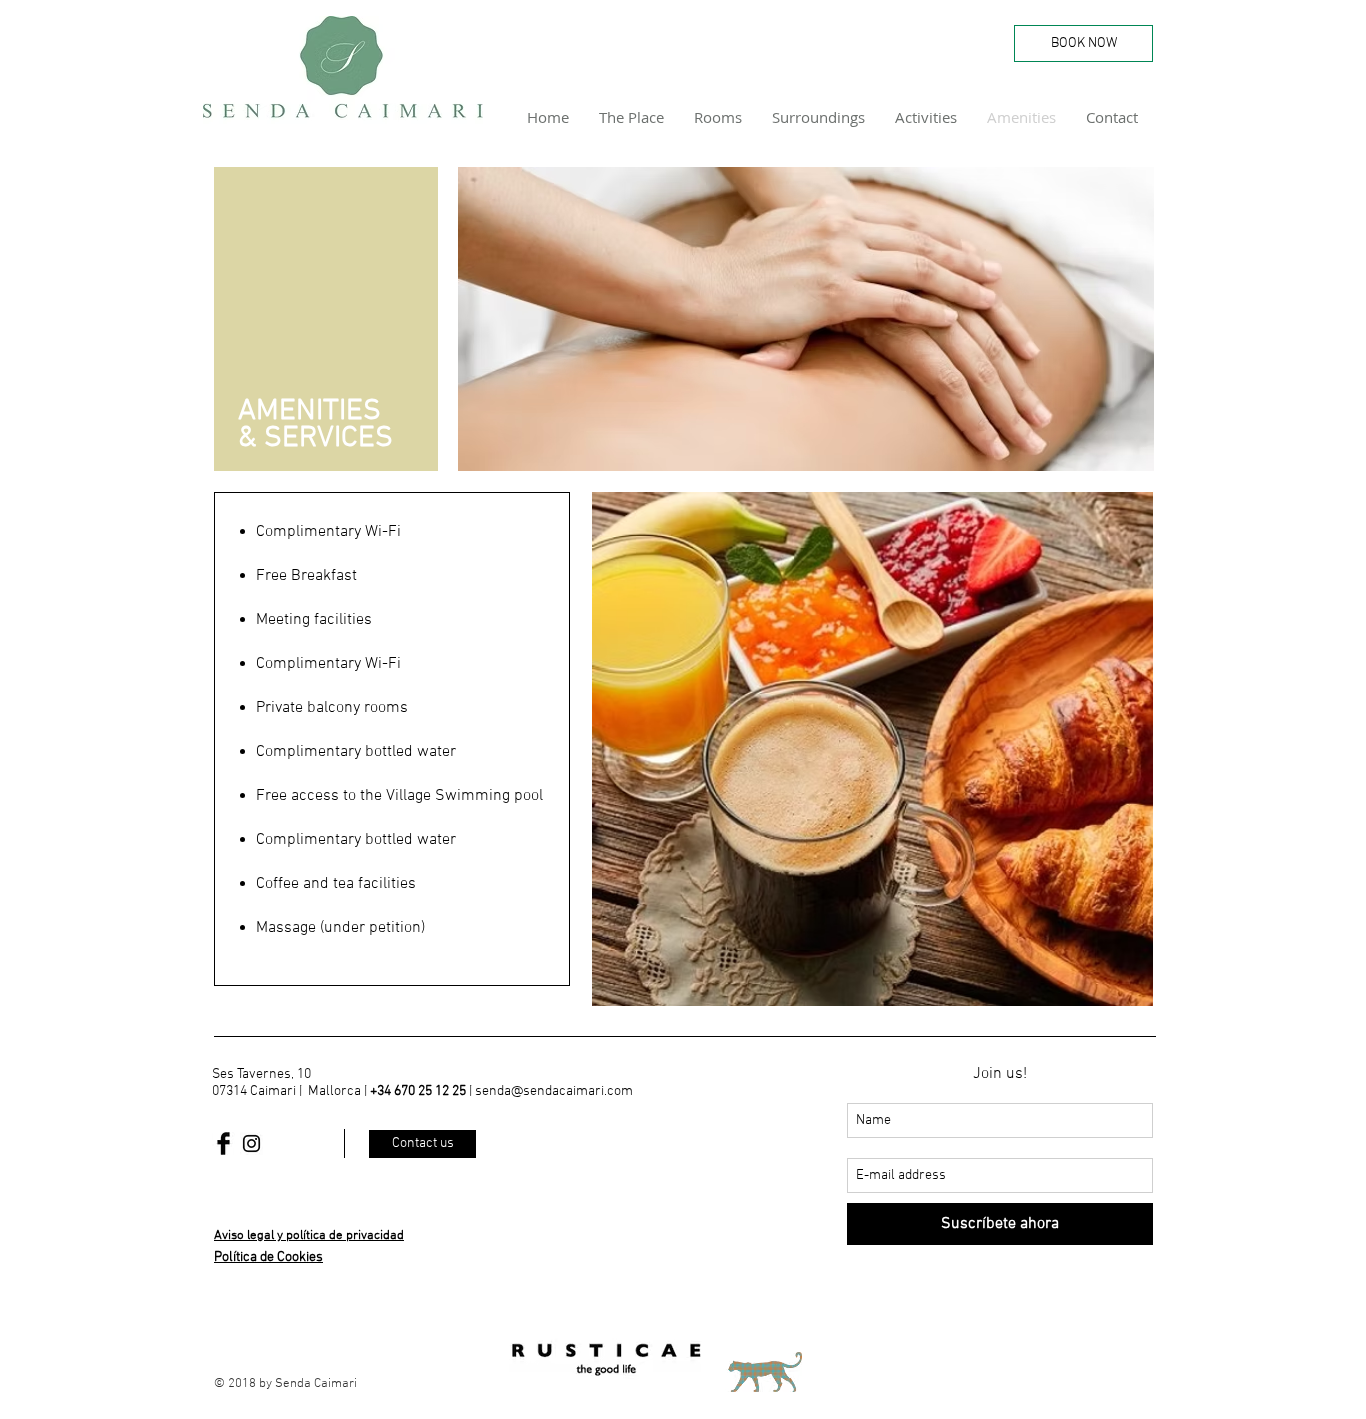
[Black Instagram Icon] (251, 1143)
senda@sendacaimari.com (554, 1091)
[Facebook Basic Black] (223, 1143)
